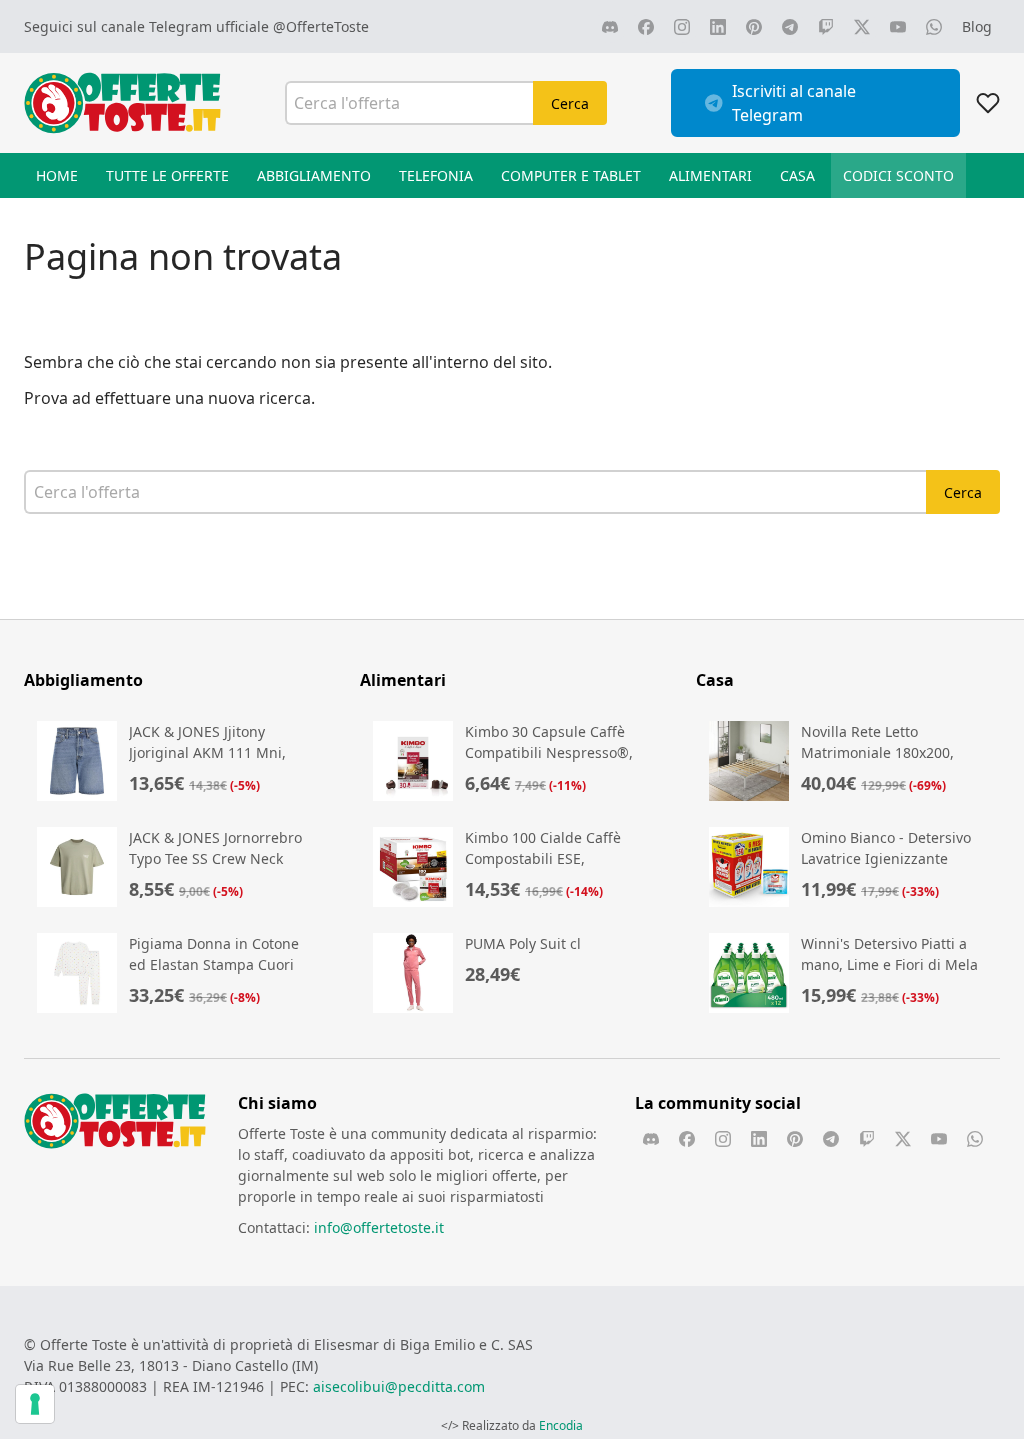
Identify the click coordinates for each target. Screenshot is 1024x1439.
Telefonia (436, 175)
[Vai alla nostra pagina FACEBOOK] (646, 27)
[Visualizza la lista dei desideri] (988, 103)
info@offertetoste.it (379, 1227)
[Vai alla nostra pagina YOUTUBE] (898, 27)
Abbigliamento (314, 175)
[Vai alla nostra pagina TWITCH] (826, 27)
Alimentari (710, 175)
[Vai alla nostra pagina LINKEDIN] (718, 27)
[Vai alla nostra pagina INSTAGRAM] (682, 27)
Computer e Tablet (571, 175)
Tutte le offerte (167, 175)
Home (57, 175)
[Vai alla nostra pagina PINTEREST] (754, 27)
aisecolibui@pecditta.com (399, 1386)
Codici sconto (898, 175)
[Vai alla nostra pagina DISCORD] (610, 27)
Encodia (561, 1425)
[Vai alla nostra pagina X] (862, 27)
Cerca (570, 103)
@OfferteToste (321, 26)
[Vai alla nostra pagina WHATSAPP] (934, 27)
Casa (797, 175)
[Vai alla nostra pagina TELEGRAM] (790, 27)
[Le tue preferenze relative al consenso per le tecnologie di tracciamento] (35, 1404)
